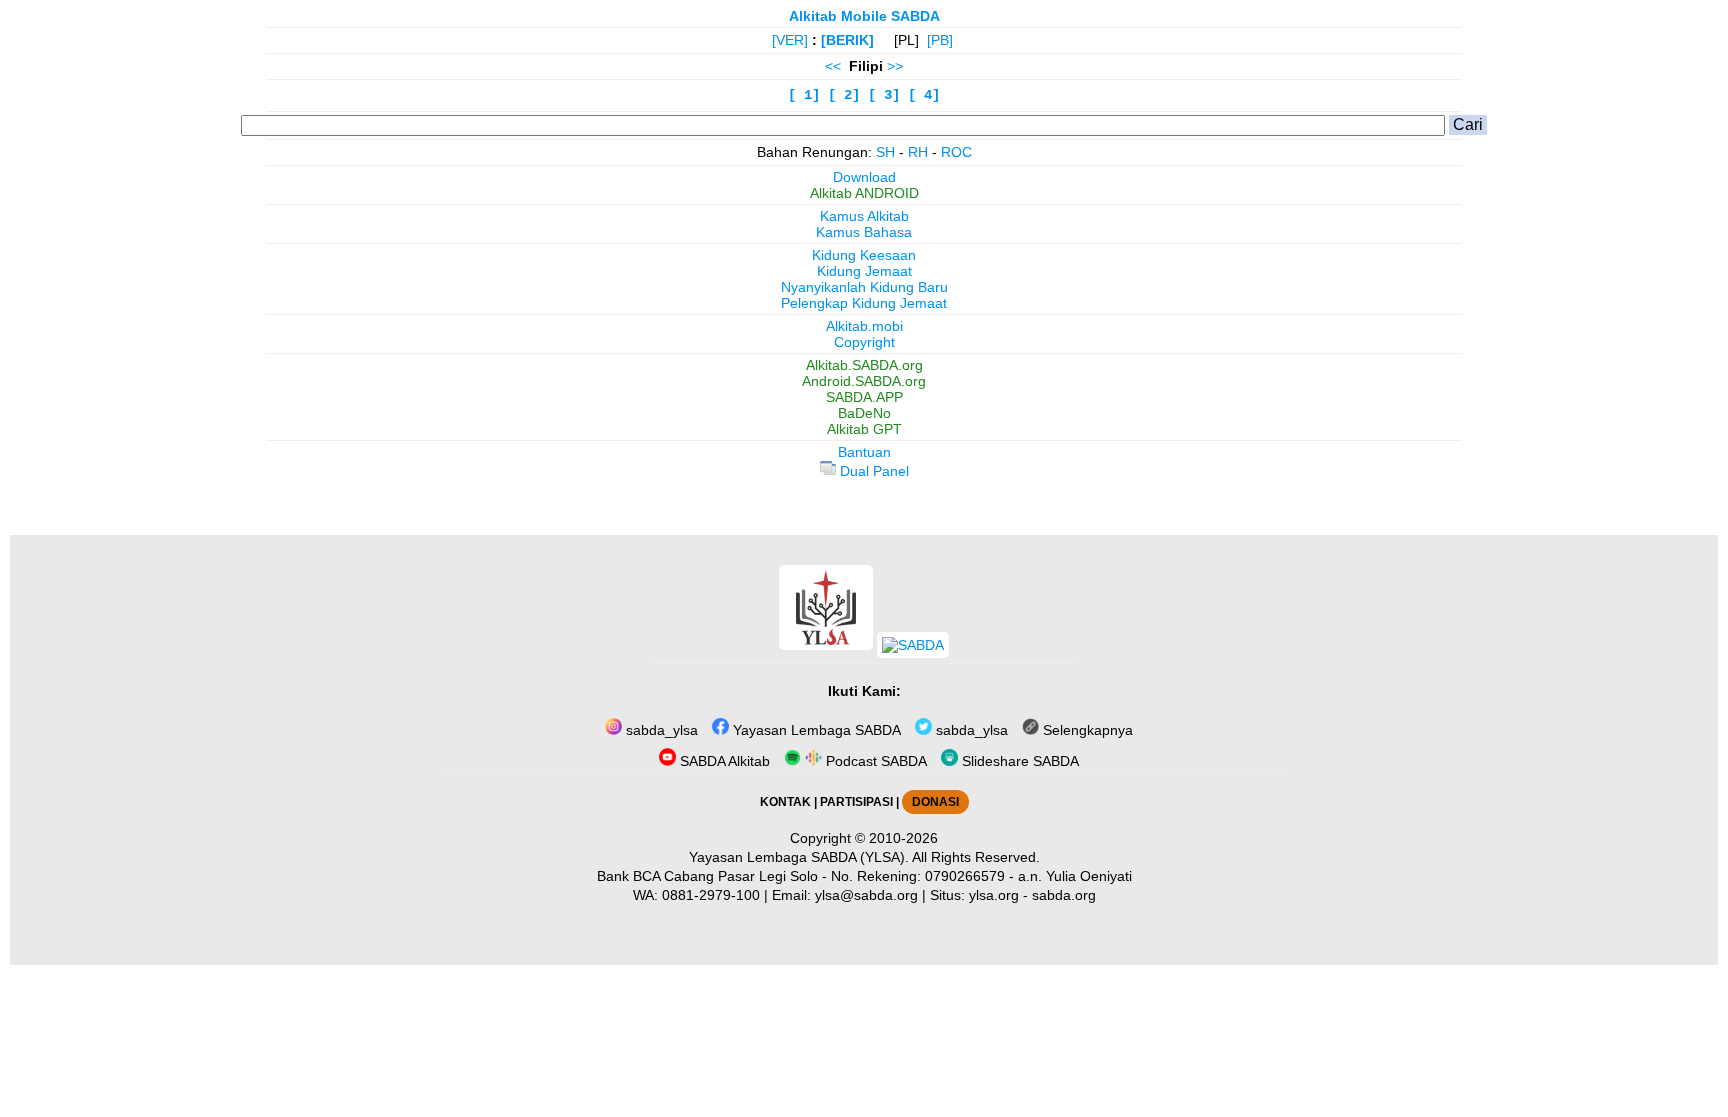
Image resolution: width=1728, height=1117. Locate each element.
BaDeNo (864, 413)
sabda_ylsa (660, 730)
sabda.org (1064, 895)
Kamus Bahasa (864, 232)
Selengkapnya (1086, 730)
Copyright (864, 342)
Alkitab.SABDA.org (864, 365)
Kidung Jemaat (864, 271)
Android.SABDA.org (864, 381)
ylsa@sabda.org (866, 895)
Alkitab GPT (864, 429)
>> (895, 66)
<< (833, 66)
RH (918, 152)
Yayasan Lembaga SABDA (815, 730)
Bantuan (864, 452)
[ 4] (924, 95)
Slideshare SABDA (1018, 761)
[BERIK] (847, 40)
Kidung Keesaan (864, 255)
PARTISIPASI (856, 802)
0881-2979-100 (711, 895)
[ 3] (884, 95)
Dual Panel (872, 471)
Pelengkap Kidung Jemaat (864, 303)
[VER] (790, 40)
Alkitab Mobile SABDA (864, 16)
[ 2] (844, 95)
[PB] (940, 40)
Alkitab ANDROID (864, 193)
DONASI (935, 802)
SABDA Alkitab (723, 761)
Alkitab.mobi (864, 326)
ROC (956, 152)
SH (885, 152)
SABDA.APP (864, 397)
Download (864, 177)
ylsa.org (994, 895)
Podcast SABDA (874, 761)
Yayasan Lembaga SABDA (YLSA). (799, 857)
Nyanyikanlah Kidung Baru (864, 287)
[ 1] (804, 95)
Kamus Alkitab (864, 216)
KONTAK (785, 802)
